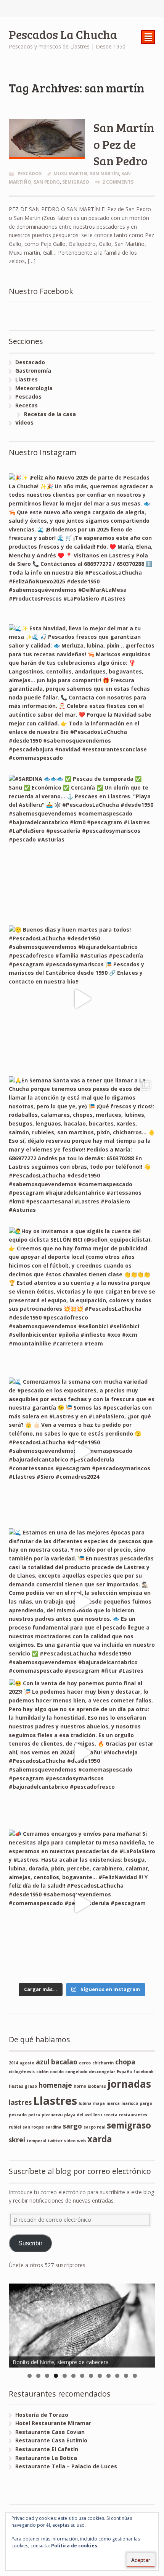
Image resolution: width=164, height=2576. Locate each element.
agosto (27, 2063)
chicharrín (103, 2063)
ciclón (42, 2072)
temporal (36, 2141)
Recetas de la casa (50, 414)
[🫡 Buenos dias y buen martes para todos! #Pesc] (82, 999)
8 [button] (91, 2376)
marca (113, 2103)
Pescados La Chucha (63, 34)
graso (31, 2086)
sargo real (94, 2127)
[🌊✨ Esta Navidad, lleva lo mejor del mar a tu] (82, 698)
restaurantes (133, 2115)
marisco (130, 2103)
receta (110, 2115)
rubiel (15, 2127)
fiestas (16, 2086)
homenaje (55, 2085)
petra (34, 2115)
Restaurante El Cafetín (47, 2449)
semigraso (76, 182)
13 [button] (135, 2376)
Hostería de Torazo (42, 2415)
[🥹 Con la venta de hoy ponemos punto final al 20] (82, 1753)
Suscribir (30, 2243)
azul (43, 2062)
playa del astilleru (83, 2115)
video (70, 2141)
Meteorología (34, 388)
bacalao (64, 2062)
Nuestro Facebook (41, 291)
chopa (125, 2062)
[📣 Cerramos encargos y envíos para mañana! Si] (82, 1903)
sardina (53, 2127)
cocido (57, 2072)
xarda (100, 2139)
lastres (20, 2102)
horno (80, 2086)
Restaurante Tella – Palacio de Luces (66, 2466)
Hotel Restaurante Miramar (53, 2423)
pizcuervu (52, 2115)
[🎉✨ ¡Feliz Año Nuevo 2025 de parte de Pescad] (82, 547)
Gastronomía (33, 371)
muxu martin (70, 174)
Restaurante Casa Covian (50, 2432)
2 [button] (38, 2376)
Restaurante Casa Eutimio (51, 2440)
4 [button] (56, 2376)
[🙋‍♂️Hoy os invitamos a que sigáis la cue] (82, 1301)
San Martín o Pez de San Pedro (124, 144)
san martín (104, 174)
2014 (13, 2063)
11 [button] (117, 2376)
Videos (24, 422)
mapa (99, 2103)
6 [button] (73, 2376)
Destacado (30, 362)
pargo (146, 2103)
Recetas (27, 405)
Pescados (30, 174)
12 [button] (126, 2376)
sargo (72, 2126)
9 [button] (100, 2376)
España (124, 2072)
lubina (85, 2103)
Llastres (27, 379)
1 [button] (30, 2376)
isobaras (97, 2086)
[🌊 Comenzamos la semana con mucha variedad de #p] (82, 1451)
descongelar (102, 2072)
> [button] (146, 2324)
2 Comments (118, 182)
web (81, 2141)
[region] (82, 2326)
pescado (18, 2115)
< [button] (18, 2324)
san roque (33, 2127)
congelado (76, 2072)
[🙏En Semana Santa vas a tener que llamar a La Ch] (82, 1150)
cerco (85, 2063)
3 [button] (47, 2376)
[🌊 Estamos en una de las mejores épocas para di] (82, 1602)
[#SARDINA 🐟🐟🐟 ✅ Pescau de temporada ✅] (82, 848)
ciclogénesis (22, 2072)
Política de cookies (74, 2546)
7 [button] (82, 2376)
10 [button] (109, 2376)
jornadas (129, 2084)
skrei (17, 2140)
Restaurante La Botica (46, 2458)
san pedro (47, 182)
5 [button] (65, 2376)
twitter (55, 2141)
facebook (144, 2072)
